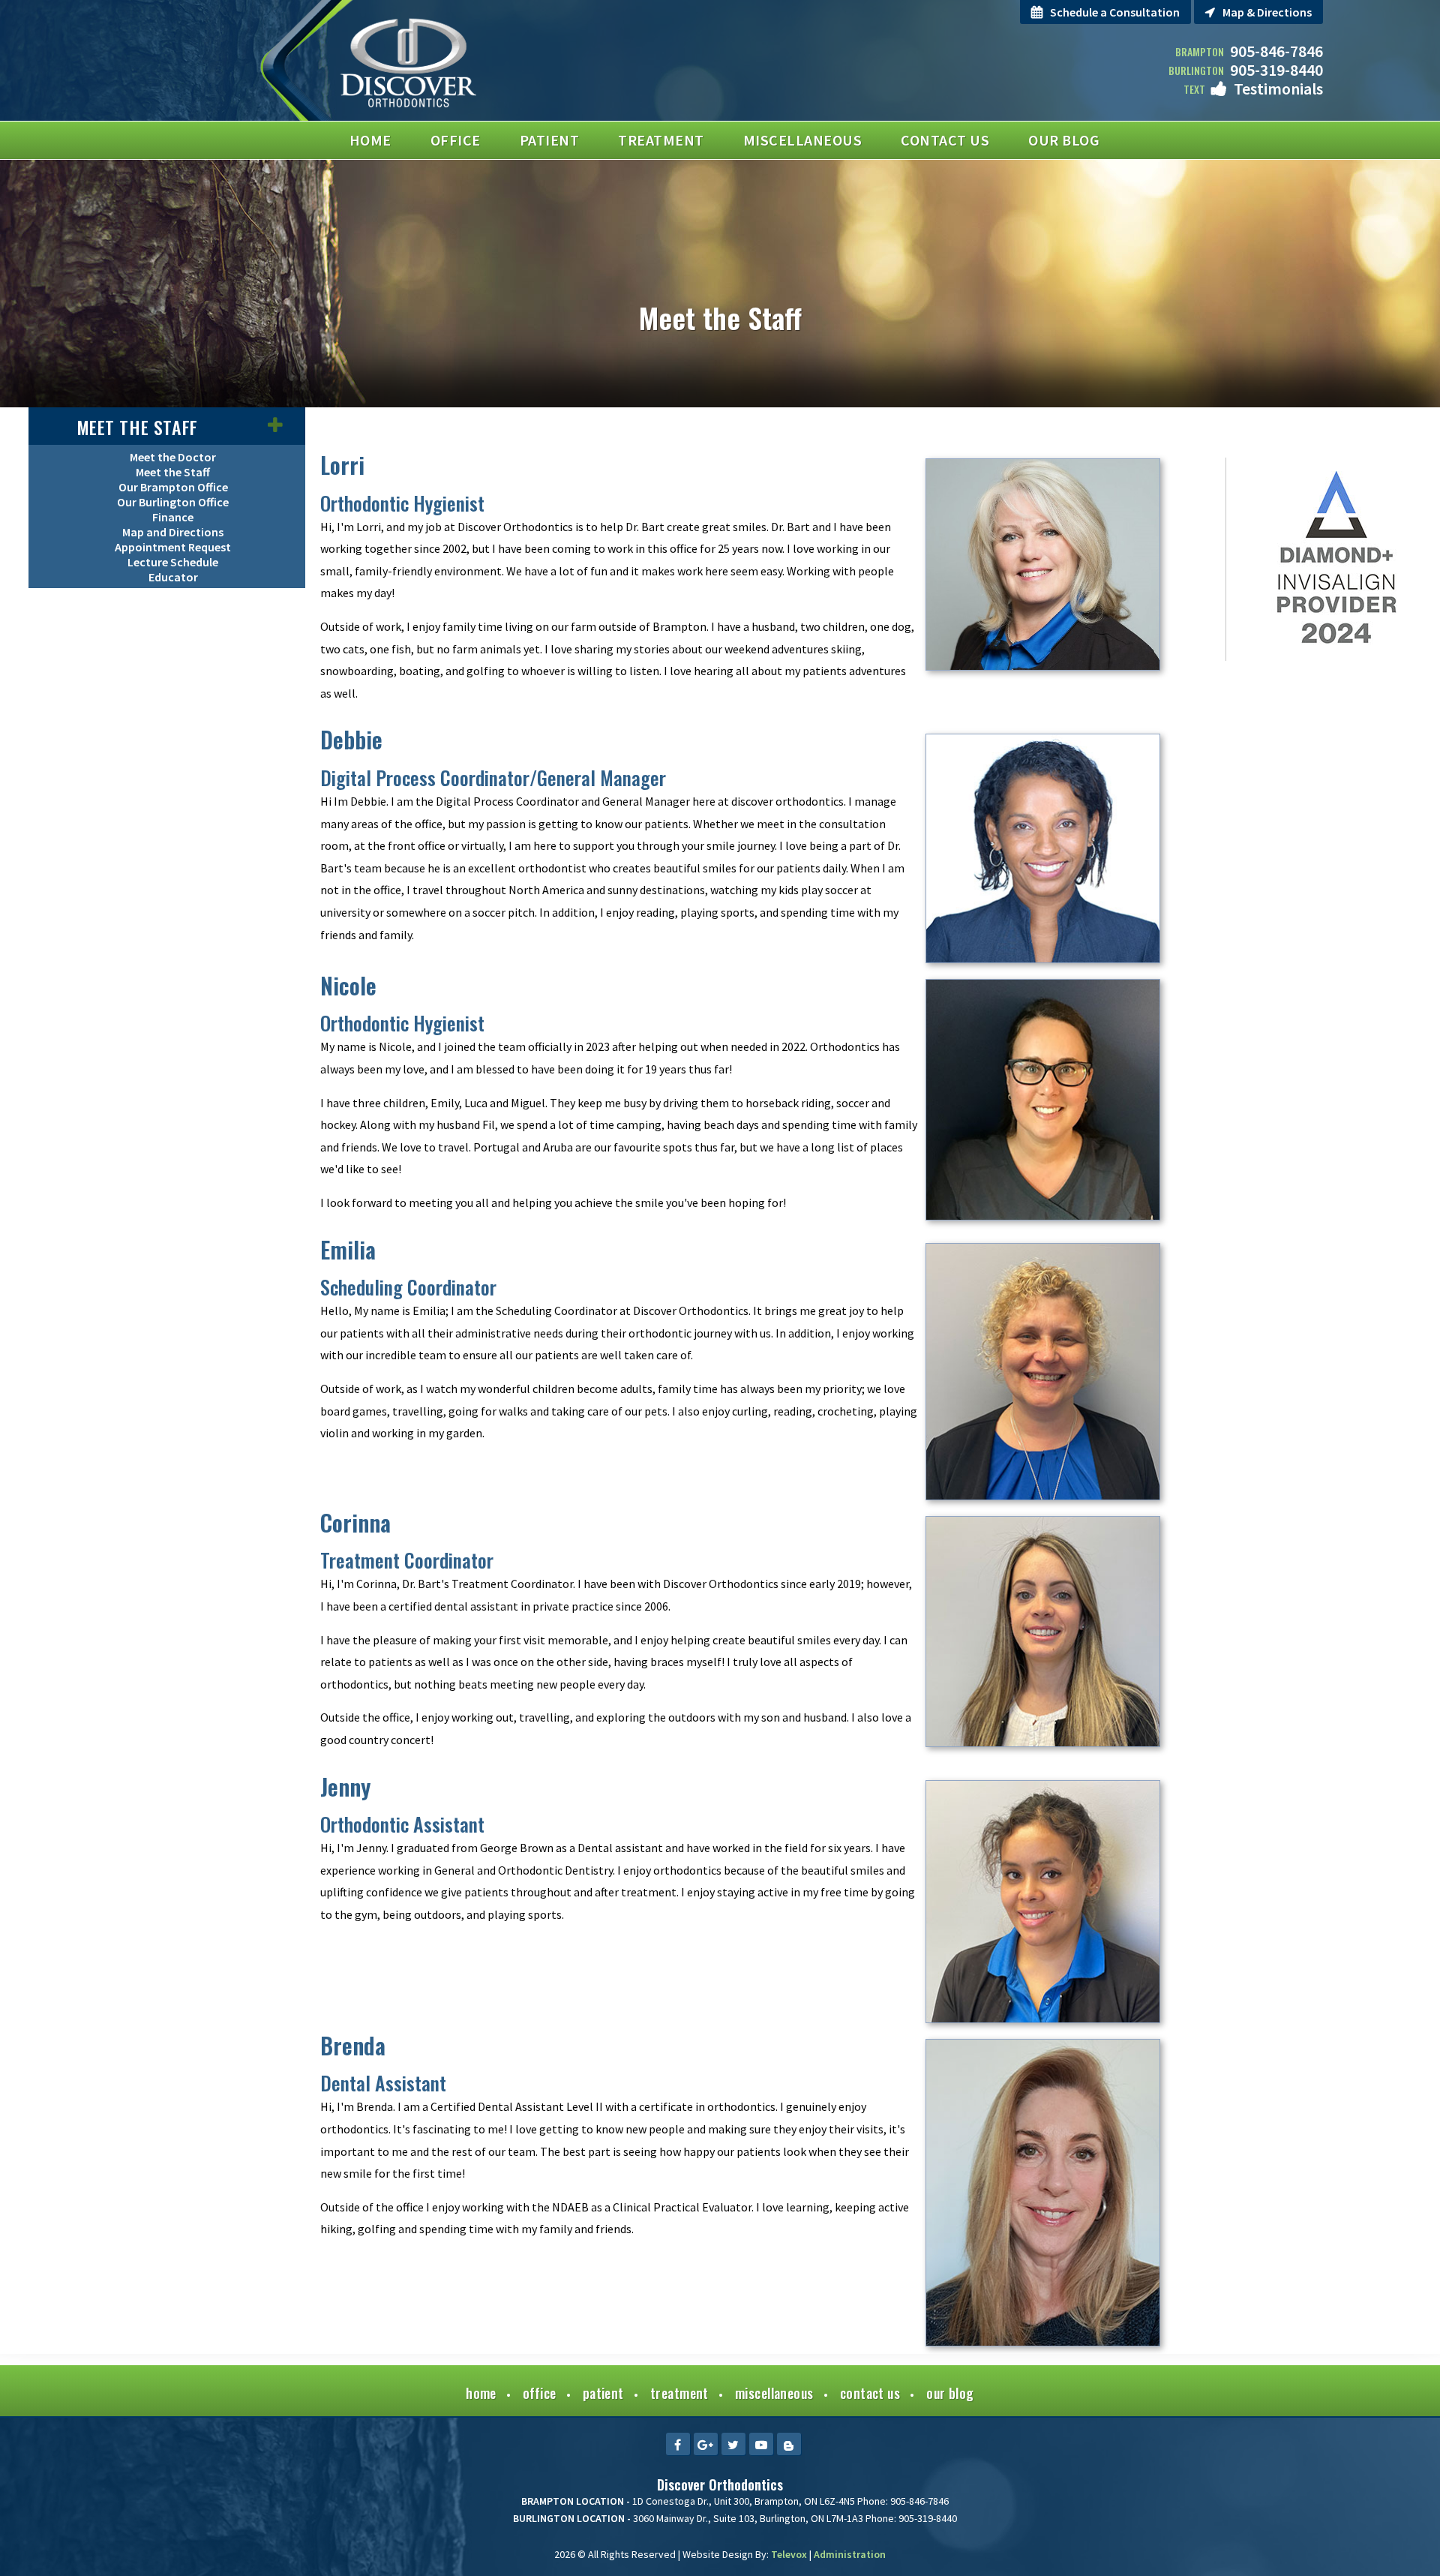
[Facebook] (678, 2444)
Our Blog (950, 2393)
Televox (789, 2554)
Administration (850, 2554)
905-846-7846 (1276, 51)
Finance (173, 517)
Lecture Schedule (173, 562)
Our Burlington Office (173, 502)
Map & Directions (1267, 12)
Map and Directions (173, 532)
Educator (173, 577)
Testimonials (1278, 89)
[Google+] (706, 2444)
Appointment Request (173, 547)
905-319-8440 (1276, 70)
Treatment (679, 2393)
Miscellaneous (774, 2393)
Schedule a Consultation (1115, 12)
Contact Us (870, 2393)
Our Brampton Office (173, 487)
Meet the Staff (137, 427)
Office (540, 2393)
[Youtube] (761, 2444)
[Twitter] (733, 2444)
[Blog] (789, 2444)
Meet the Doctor (173, 457)
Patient (603, 2393)
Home (481, 2393)
